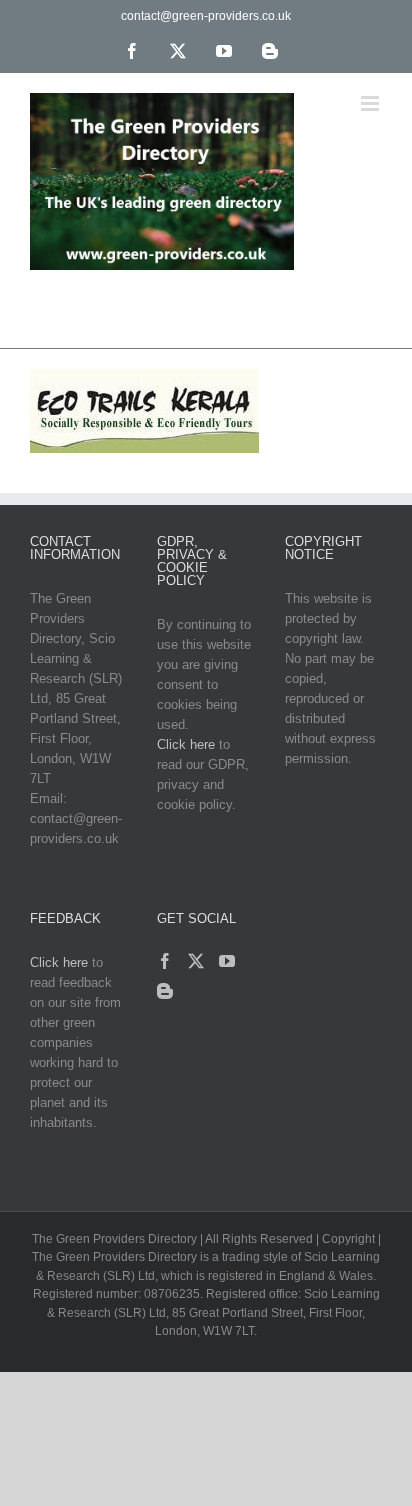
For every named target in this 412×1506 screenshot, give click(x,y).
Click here (186, 744)
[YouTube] (227, 961)
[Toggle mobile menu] (371, 103)
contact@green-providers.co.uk (206, 16)
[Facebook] (165, 961)
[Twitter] (196, 961)
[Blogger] (165, 991)
